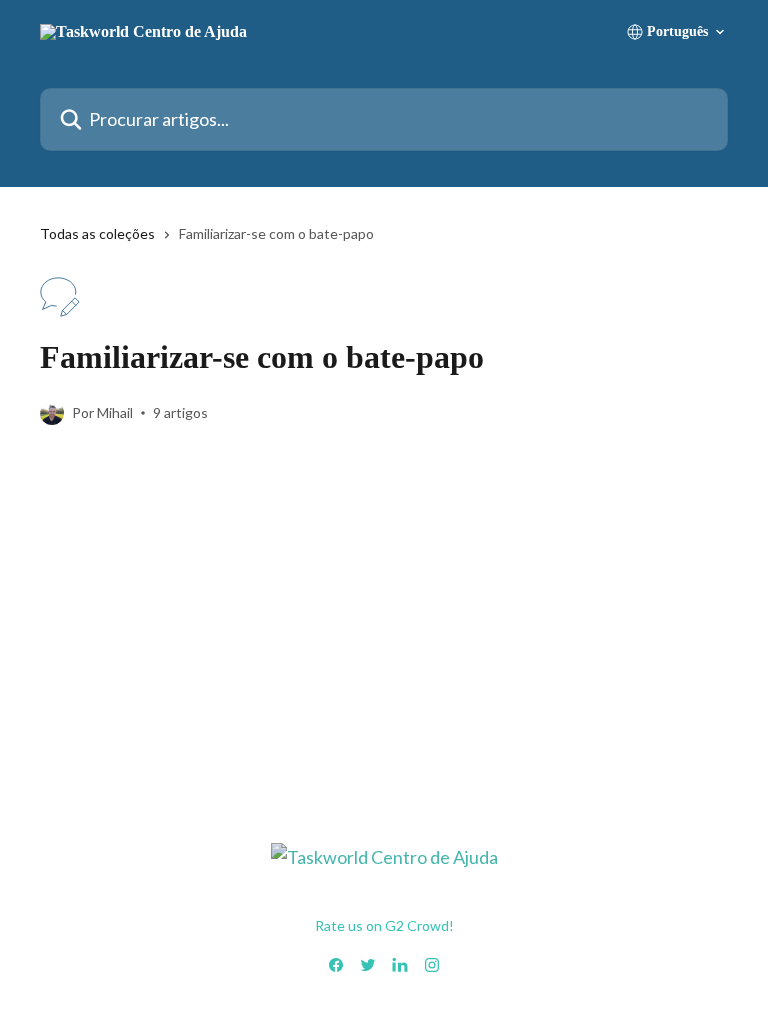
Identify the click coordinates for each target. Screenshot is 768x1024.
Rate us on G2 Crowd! (384, 925)
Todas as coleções (97, 233)
